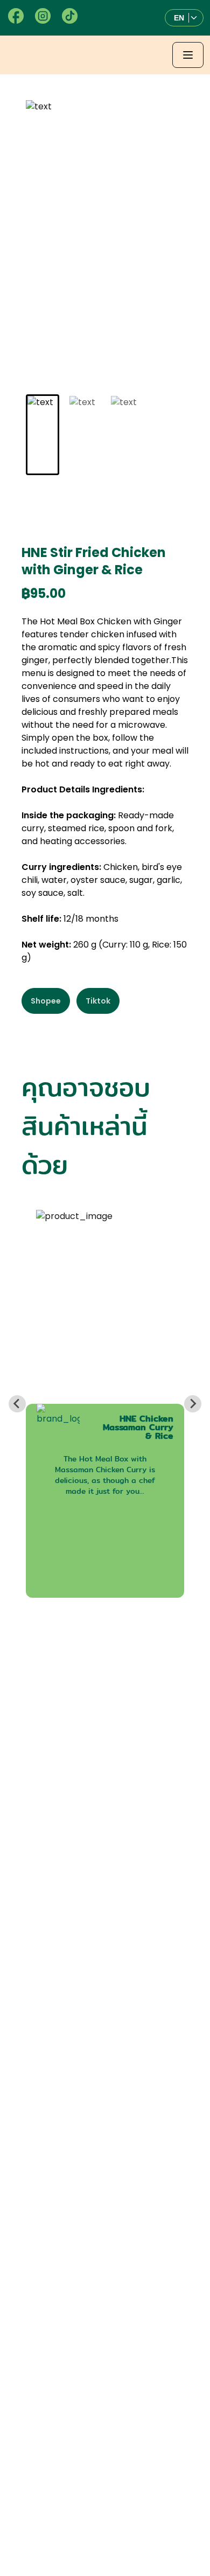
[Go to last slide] (17, 1404)
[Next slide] (193, 1404)
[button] (184, 18)
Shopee (46, 1001)
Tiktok (98, 1001)
